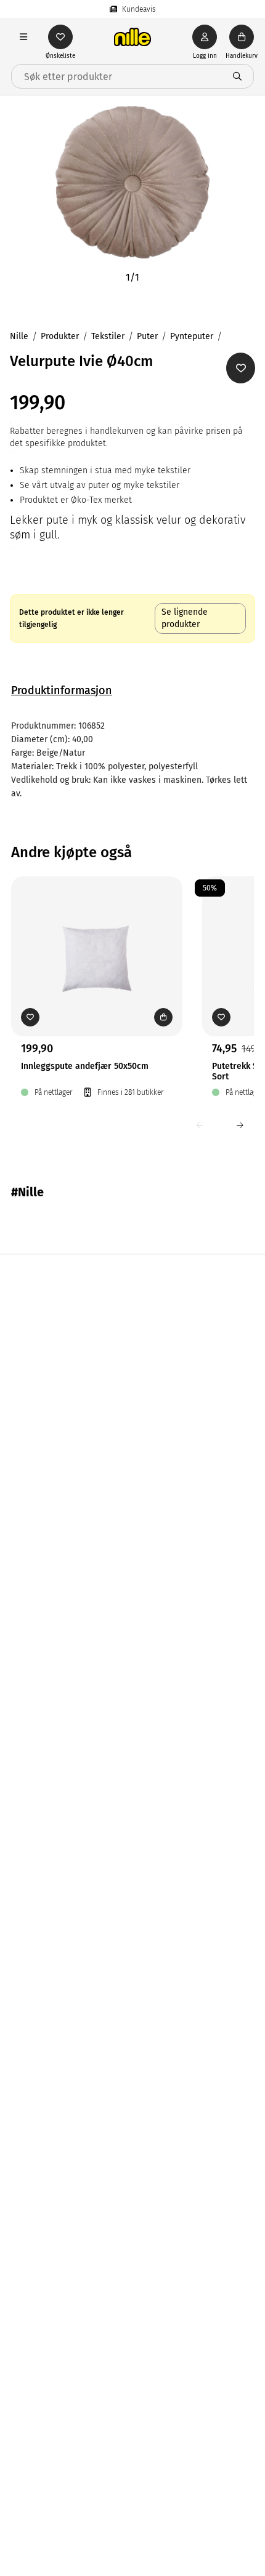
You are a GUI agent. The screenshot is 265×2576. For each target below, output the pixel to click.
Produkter (60, 336)
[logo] (132, 37)
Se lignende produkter (185, 618)
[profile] (205, 37)
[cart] (242, 37)
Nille (19, 336)
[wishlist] (60, 37)
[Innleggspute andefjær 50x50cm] (97, 937)
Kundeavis (139, 9)
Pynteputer (192, 336)
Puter (147, 336)
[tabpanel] (132, 760)
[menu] (23, 37)
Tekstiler (108, 336)
